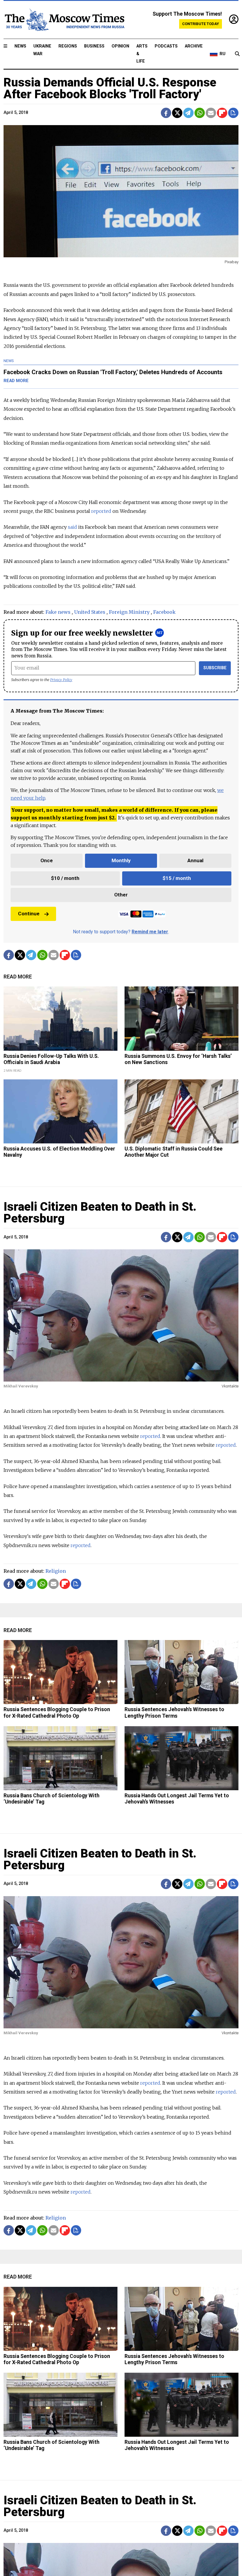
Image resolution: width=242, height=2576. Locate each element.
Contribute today (201, 24)
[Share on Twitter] (177, 113)
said (72, 527)
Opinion (120, 46)
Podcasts (166, 46)
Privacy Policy (61, 680)
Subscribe (215, 668)
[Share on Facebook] (166, 113)
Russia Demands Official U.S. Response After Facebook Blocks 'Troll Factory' (110, 88)
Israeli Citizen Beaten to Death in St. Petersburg (100, 1213)
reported (101, 511)
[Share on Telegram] (188, 113)
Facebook (164, 612)
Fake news (58, 612)
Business (94, 46)
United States (90, 612)
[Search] (237, 54)
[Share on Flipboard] (222, 113)
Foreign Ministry (129, 612)
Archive (194, 46)
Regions (68, 46)
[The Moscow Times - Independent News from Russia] (64, 20)
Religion (56, 1571)
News (20, 46)
